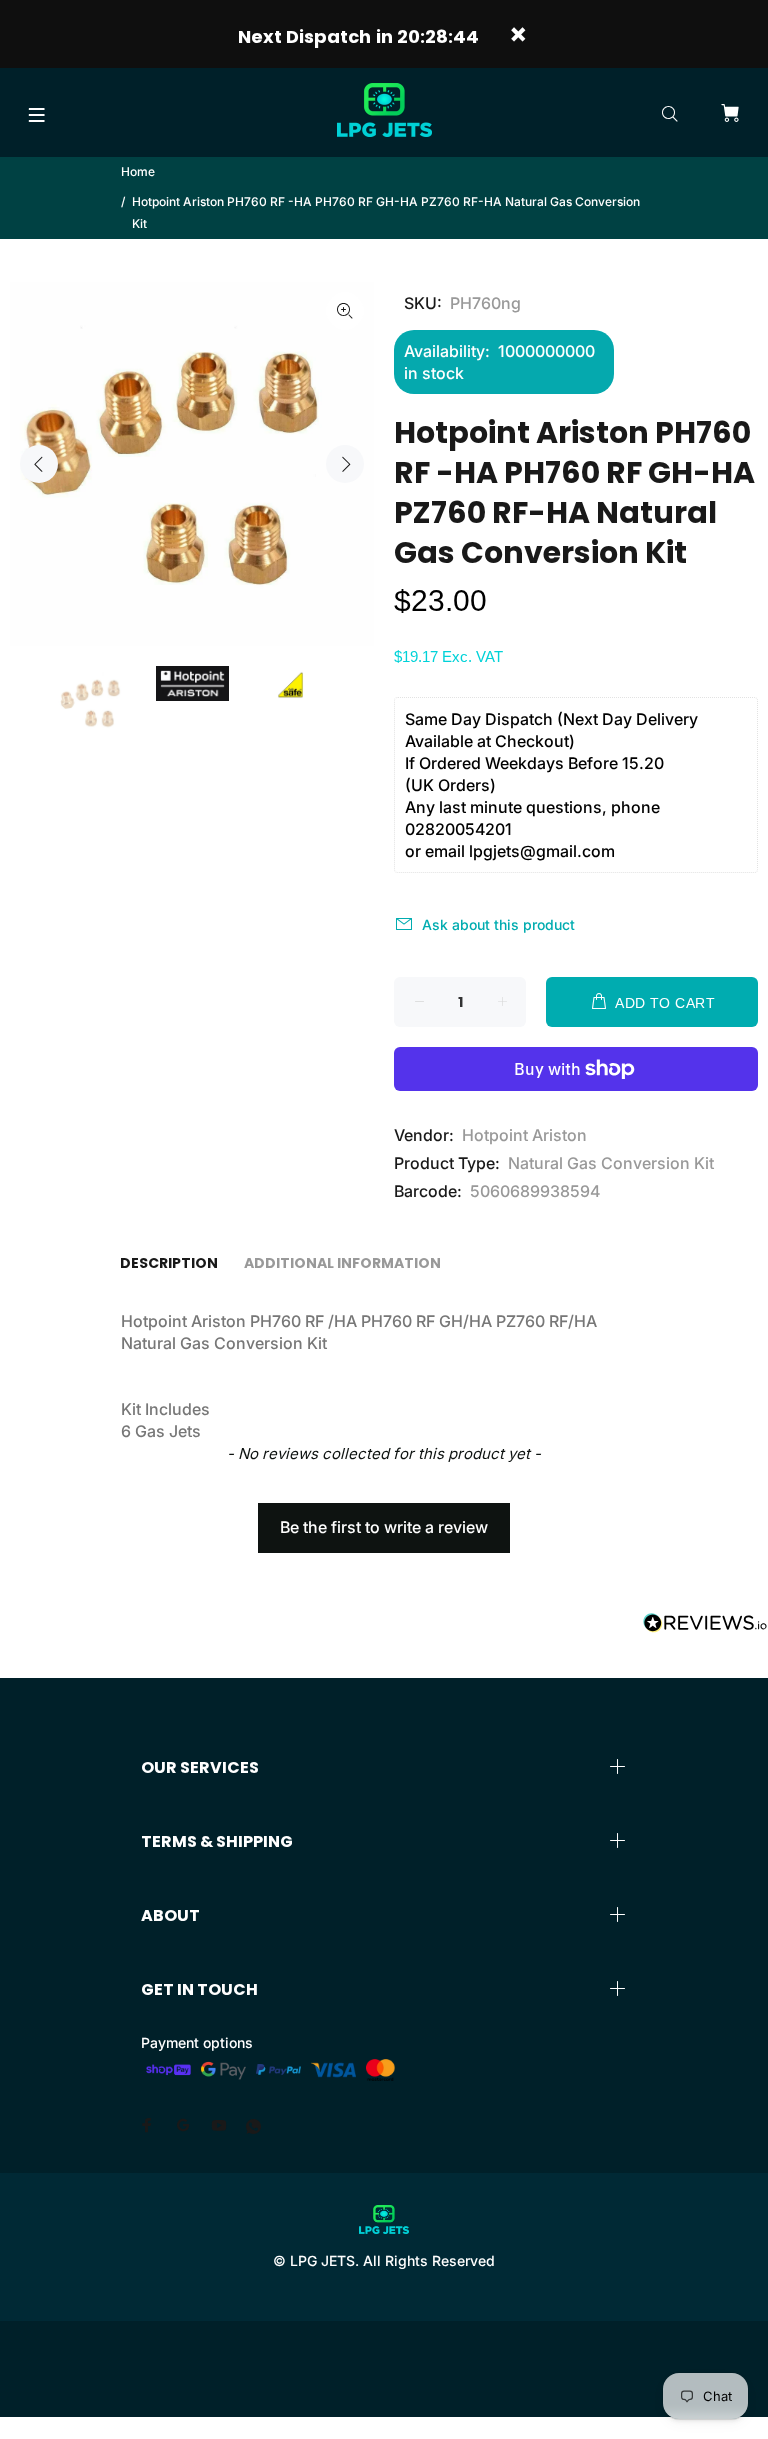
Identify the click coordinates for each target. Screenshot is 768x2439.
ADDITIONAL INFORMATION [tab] (342, 1263)
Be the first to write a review (384, 1527)
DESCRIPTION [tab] (169, 1263)
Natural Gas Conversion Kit (611, 1163)
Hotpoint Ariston (524, 1135)
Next (345, 464)
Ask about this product (498, 924)
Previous (39, 464)
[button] (384, 1518)
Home (138, 171)
